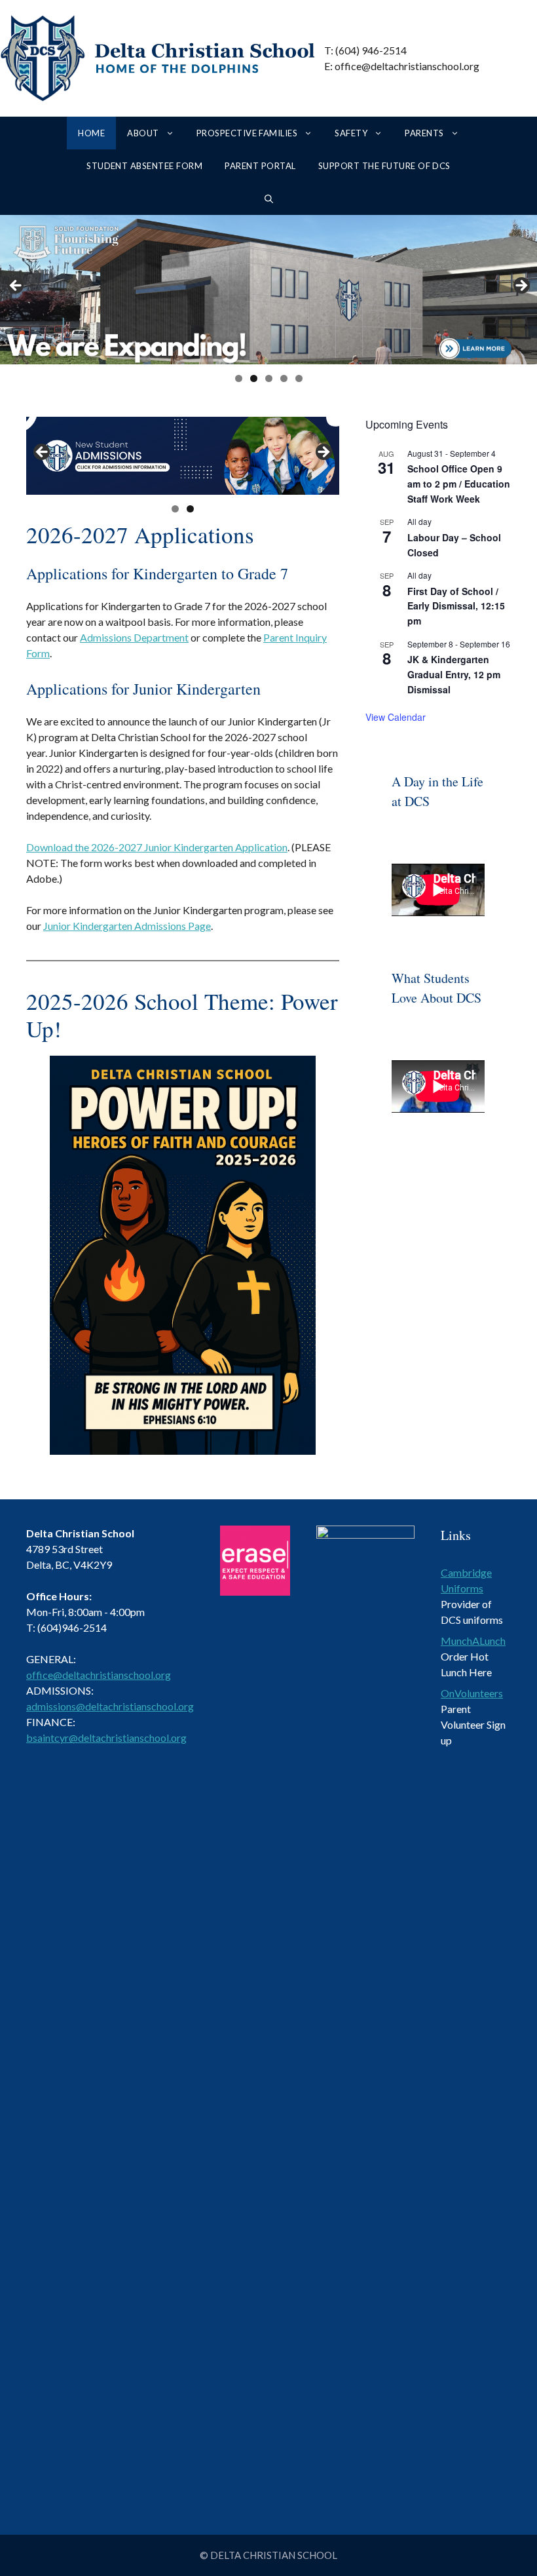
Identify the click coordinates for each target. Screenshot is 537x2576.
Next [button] (521, 286)
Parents (424, 133)
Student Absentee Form (144, 166)
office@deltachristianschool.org (99, 1675)
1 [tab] (239, 378)
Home (91, 133)
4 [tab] (284, 378)
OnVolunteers (472, 1693)
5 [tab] (299, 378)
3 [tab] (269, 378)
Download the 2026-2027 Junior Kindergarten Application (157, 847)
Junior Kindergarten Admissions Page (127, 926)
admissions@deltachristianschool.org (110, 1706)
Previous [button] (16, 286)
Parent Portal (260, 166)
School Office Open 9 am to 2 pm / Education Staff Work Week (459, 483)
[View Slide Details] (183, 456)
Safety (351, 133)
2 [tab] (254, 378)
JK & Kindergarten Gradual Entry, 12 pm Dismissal (454, 674)
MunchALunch (473, 1641)
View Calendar (396, 717)
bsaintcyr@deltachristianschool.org (106, 1738)
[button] (269, 199)
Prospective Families (247, 133)
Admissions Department (134, 637)
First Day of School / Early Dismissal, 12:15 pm (456, 606)
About (143, 133)
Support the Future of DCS (384, 166)
